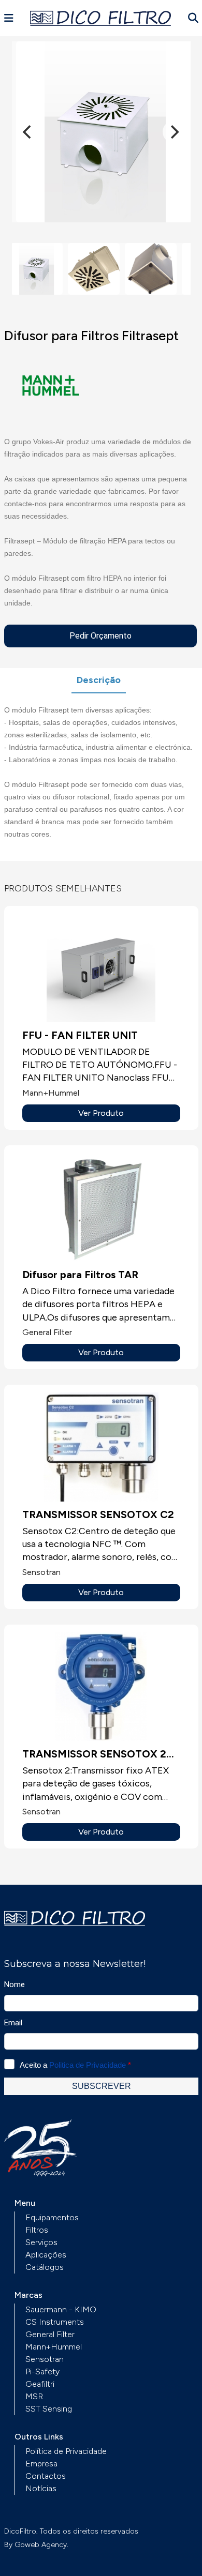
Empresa (41, 2464)
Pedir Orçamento (100, 636)
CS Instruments (55, 2322)
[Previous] (28, 132)
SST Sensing (49, 2409)
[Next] (174, 132)
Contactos (46, 2476)
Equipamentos (52, 2217)
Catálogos (45, 2267)
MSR (34, 2396)
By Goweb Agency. (36, 2545)
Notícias (41, 2488)
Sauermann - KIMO (61, 2309)
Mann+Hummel (54, 2347)
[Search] (193, 18)
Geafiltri (40, 2384)
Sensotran (45, 2359)
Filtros (37, 2230)
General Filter (50, 2334)
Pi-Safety (42, 2372)
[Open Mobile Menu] (9, 18)
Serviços (41, 2242)
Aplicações (46, 2255)
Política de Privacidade (66, 2451)
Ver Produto (101, 1113)
